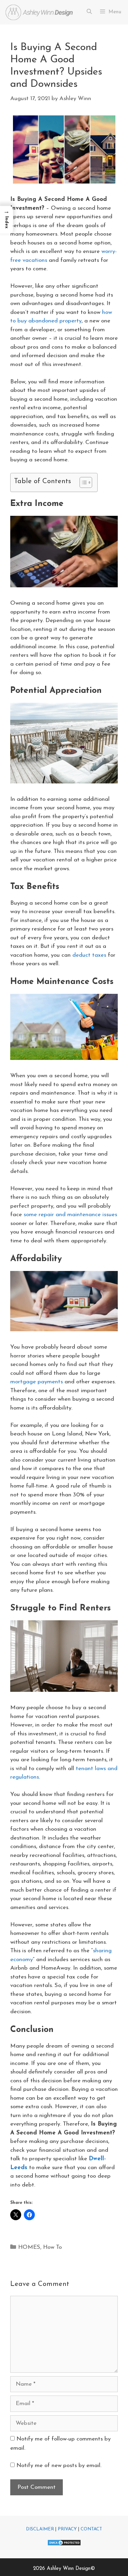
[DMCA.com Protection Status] (64, 2545)
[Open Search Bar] (89, 12)
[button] (6, 220)
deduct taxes (89, 955)
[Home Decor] (39, 12)
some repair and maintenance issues (70, 1215)
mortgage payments (37, 1382)
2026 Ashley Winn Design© (64, 2569)
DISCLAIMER (40, 2529)
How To (52, 2247)
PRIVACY (67, 2529)
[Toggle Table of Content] (82, 482)
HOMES (29, 2247)
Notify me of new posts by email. (59, 2466)
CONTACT (91, 2529)
